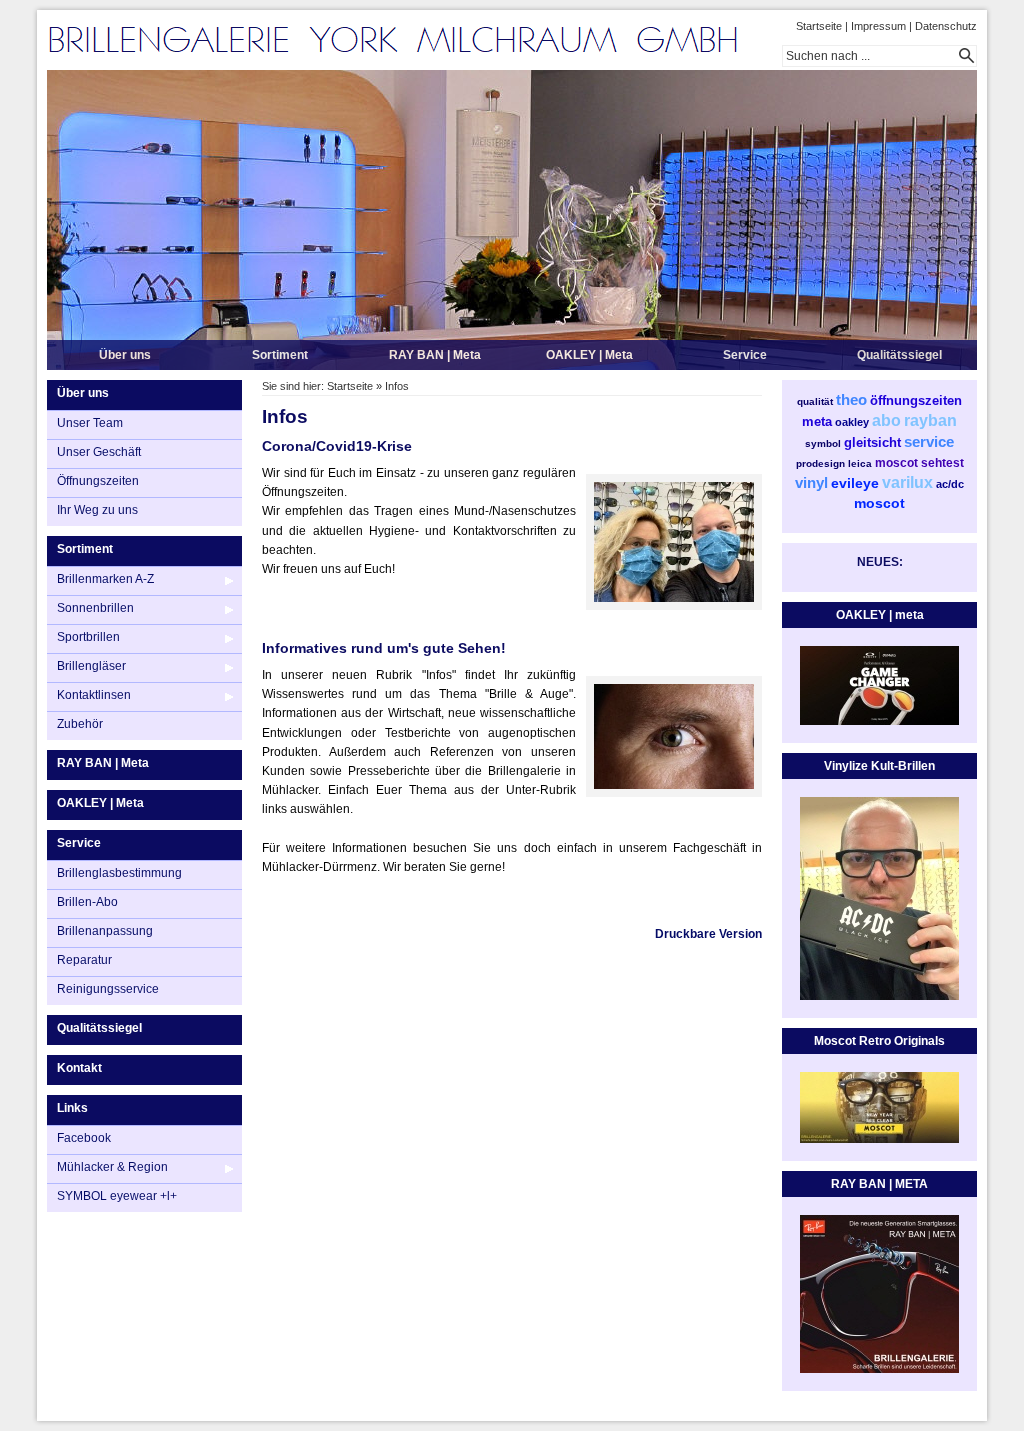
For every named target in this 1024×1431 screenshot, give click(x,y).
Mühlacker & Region (112, 1167)
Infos (397, 386)
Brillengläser (91, 666)
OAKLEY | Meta (589, 355)
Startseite (819, 26)
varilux (907, 482)
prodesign (820, 463)
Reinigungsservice (108, 989)
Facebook (84, 1138)
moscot (896, 463)
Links (72, 1108)
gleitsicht (872, 442)
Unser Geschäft (99, 452)
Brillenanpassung (105, 931)
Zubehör (80, 724)
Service (745, 355)
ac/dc (950, 484)
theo (851, 399)
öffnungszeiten (916, 400)
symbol (823, 443)
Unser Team (90, 423)
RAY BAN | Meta (435, 355)
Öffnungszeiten (98, 481)
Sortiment (280, 355)
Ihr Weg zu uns (97, 510)
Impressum (878, 26)
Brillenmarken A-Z (105, 579)
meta (817, 421)
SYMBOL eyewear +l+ (117, 1196)
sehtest (942, 463)
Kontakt (79, 1068)
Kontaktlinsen (94, 695)
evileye (855, 483)
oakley (852, 422)
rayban (930, 420)
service (929, 441)
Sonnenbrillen (95, 608)
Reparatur (84, 960)
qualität (815, 401)
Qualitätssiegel (899, 355)
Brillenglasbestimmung (119, 873)
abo (886, 420)
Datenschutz (946, 26)
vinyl (811, 482)
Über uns (125, 355)
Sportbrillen (88, 637)
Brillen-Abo (87, 902)
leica (860, 463)
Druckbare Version (708, 934)
